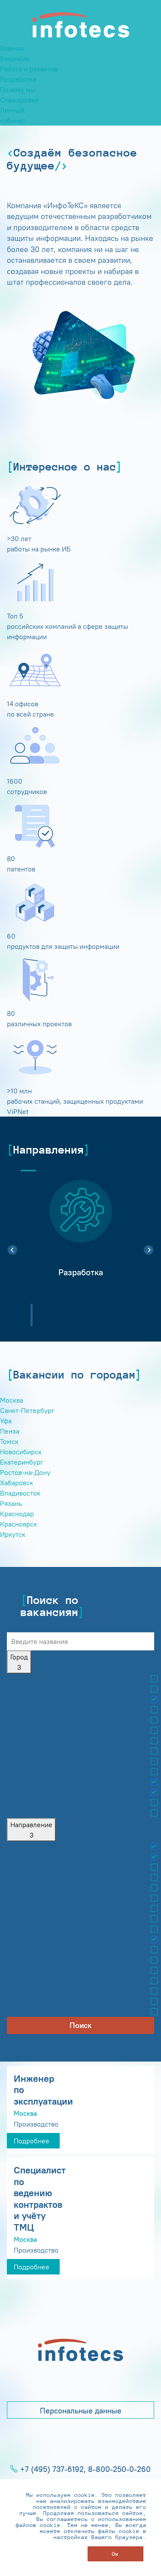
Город (19, 1662)
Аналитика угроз (33, 1960)
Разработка (18, 79)
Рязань (11, 1503)
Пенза (10, 1431)
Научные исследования (44, 1970)
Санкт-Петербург (27, 1410)
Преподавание (30, 1991)
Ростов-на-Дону (25, 1472)
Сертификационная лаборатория (58, 1950)
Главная (12, 48)
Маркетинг (24, 1847)
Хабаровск (17, 1483)
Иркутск (13, 1534)
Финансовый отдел (37, 1877)
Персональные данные (81, 2411)
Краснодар (17, 1514)
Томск (9, 1441)
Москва (12, 1400)
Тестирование (29, 1939)
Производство (29, 1857)
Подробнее (32, 2141)
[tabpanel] (80, 1234)
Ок (115, 2554)
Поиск (80, 2025)
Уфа (6, 1421)
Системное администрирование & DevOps (73, 1919)
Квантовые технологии (43, 1929)
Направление (31, 1830)
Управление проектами (44, 1981)
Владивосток (20, 1493)
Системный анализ (37, 1908)
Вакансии (15, 58)
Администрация (32, 1888)
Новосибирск (21, 1452)
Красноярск (18, 1524)
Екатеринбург (22, 1462)
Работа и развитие (29, 69)
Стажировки (19, 100)
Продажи (21, 2001)
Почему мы (18, 89)
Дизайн (18, 2012)
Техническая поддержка (45, 1867)
